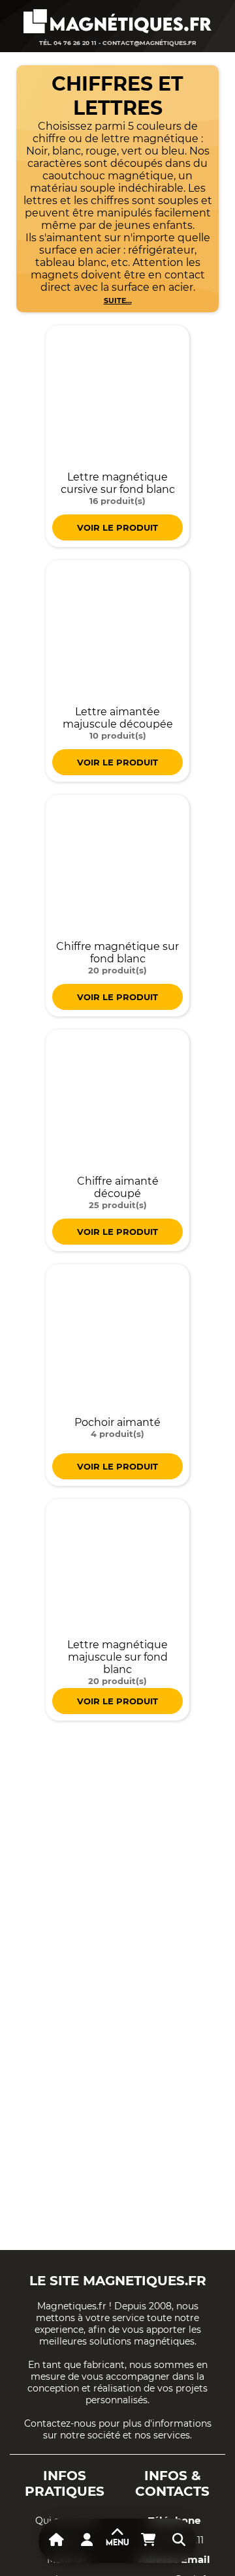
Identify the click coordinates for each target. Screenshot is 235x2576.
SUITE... (118, 301)
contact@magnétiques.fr (149, 43)
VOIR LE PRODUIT (117, 527)
